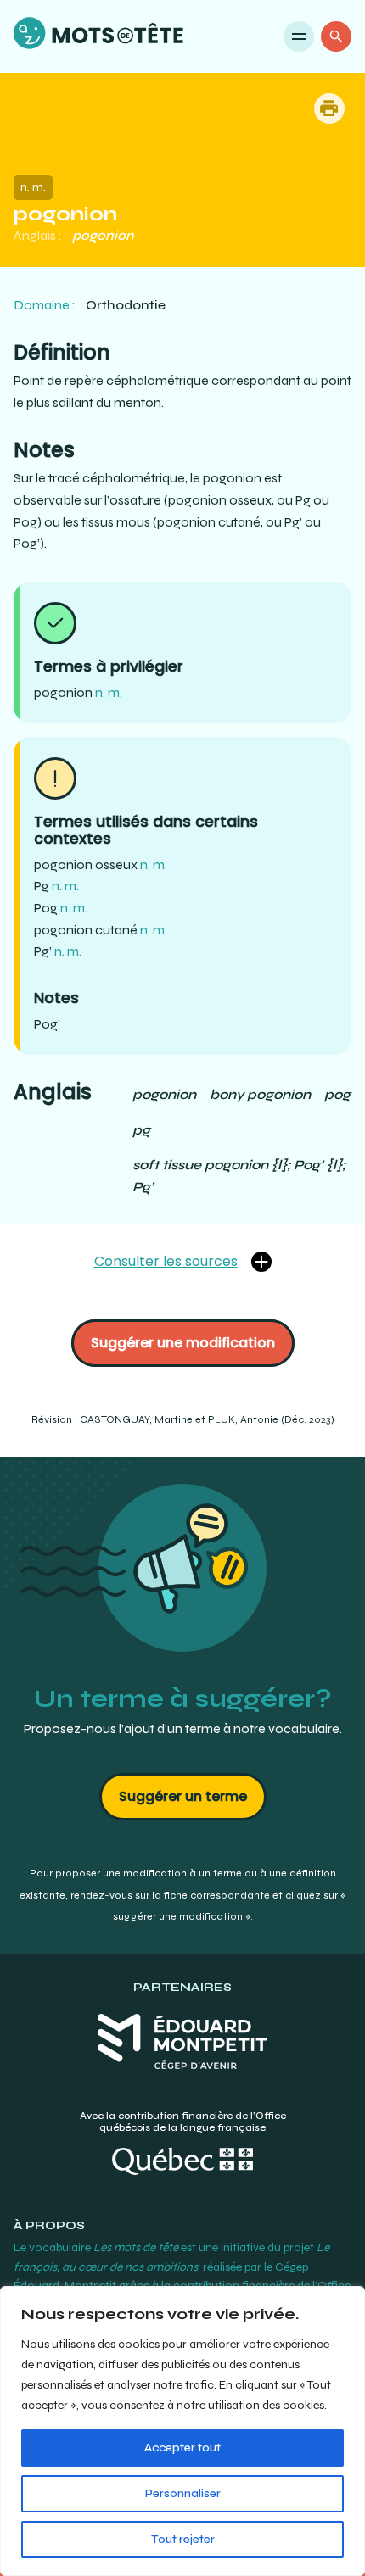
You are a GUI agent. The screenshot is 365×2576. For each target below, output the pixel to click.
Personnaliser (183, 2493)
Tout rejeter (183, 2539)
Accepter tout (182, 2448)
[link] (98, 36)
